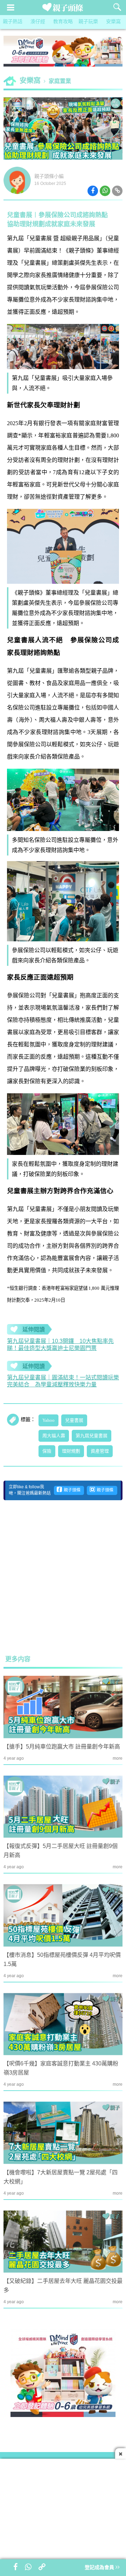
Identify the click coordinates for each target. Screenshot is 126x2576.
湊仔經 (38, 22)
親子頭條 (71, 1490)
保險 (47, 1451)
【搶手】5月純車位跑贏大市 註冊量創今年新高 (62, 1747)
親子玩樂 (88, 22)
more (118, 1758)
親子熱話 (13, 22)
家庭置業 (60, 81)
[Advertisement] (63, 1577)
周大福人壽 (54, 1436)
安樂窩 (113, 22)
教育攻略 (63, 22)
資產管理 (100, 1451)
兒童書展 (74, 1420)
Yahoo (48, 1420)
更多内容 (18, 1660)
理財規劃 (71, 1451)
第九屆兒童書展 (92, 1436)
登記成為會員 (100, 2568)
